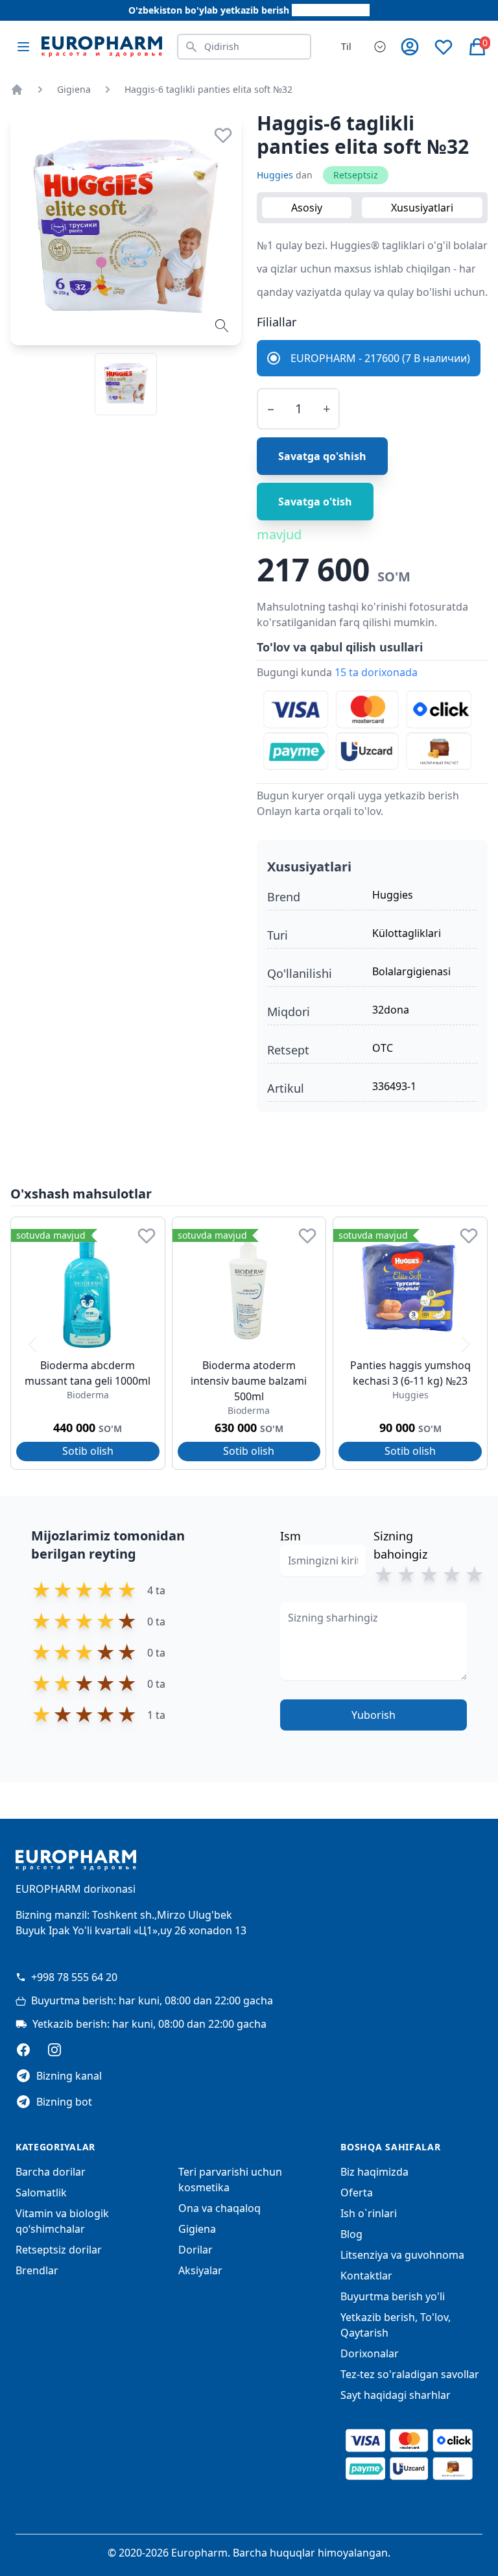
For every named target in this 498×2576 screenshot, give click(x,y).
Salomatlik (41, 2193)
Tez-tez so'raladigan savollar (410, 2374)
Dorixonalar (370, 2353)
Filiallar (277, 322)
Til (346, 46)
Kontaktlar (366, 2276)
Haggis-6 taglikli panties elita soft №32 (208, 89)
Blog (351, 2234)
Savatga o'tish (315, 502)
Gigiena (74, 89)
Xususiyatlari (422, 208)
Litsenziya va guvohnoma (402, 2255)
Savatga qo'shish (322, 456)
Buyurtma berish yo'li (393, 2296)
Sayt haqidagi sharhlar (396, 2395)
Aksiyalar (200, 2270)
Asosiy (307, 208)
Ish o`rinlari (369, 2213)
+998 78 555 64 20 (74, 1977)
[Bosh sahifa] (17, 90)
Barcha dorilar (51, 2172)
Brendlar (37, 2270)
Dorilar (196, 2250)
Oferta (357, 2193)
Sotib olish (88, 1451)
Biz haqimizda (374, 2172)
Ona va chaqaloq (219, 2208)
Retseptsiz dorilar (59, 2250)
